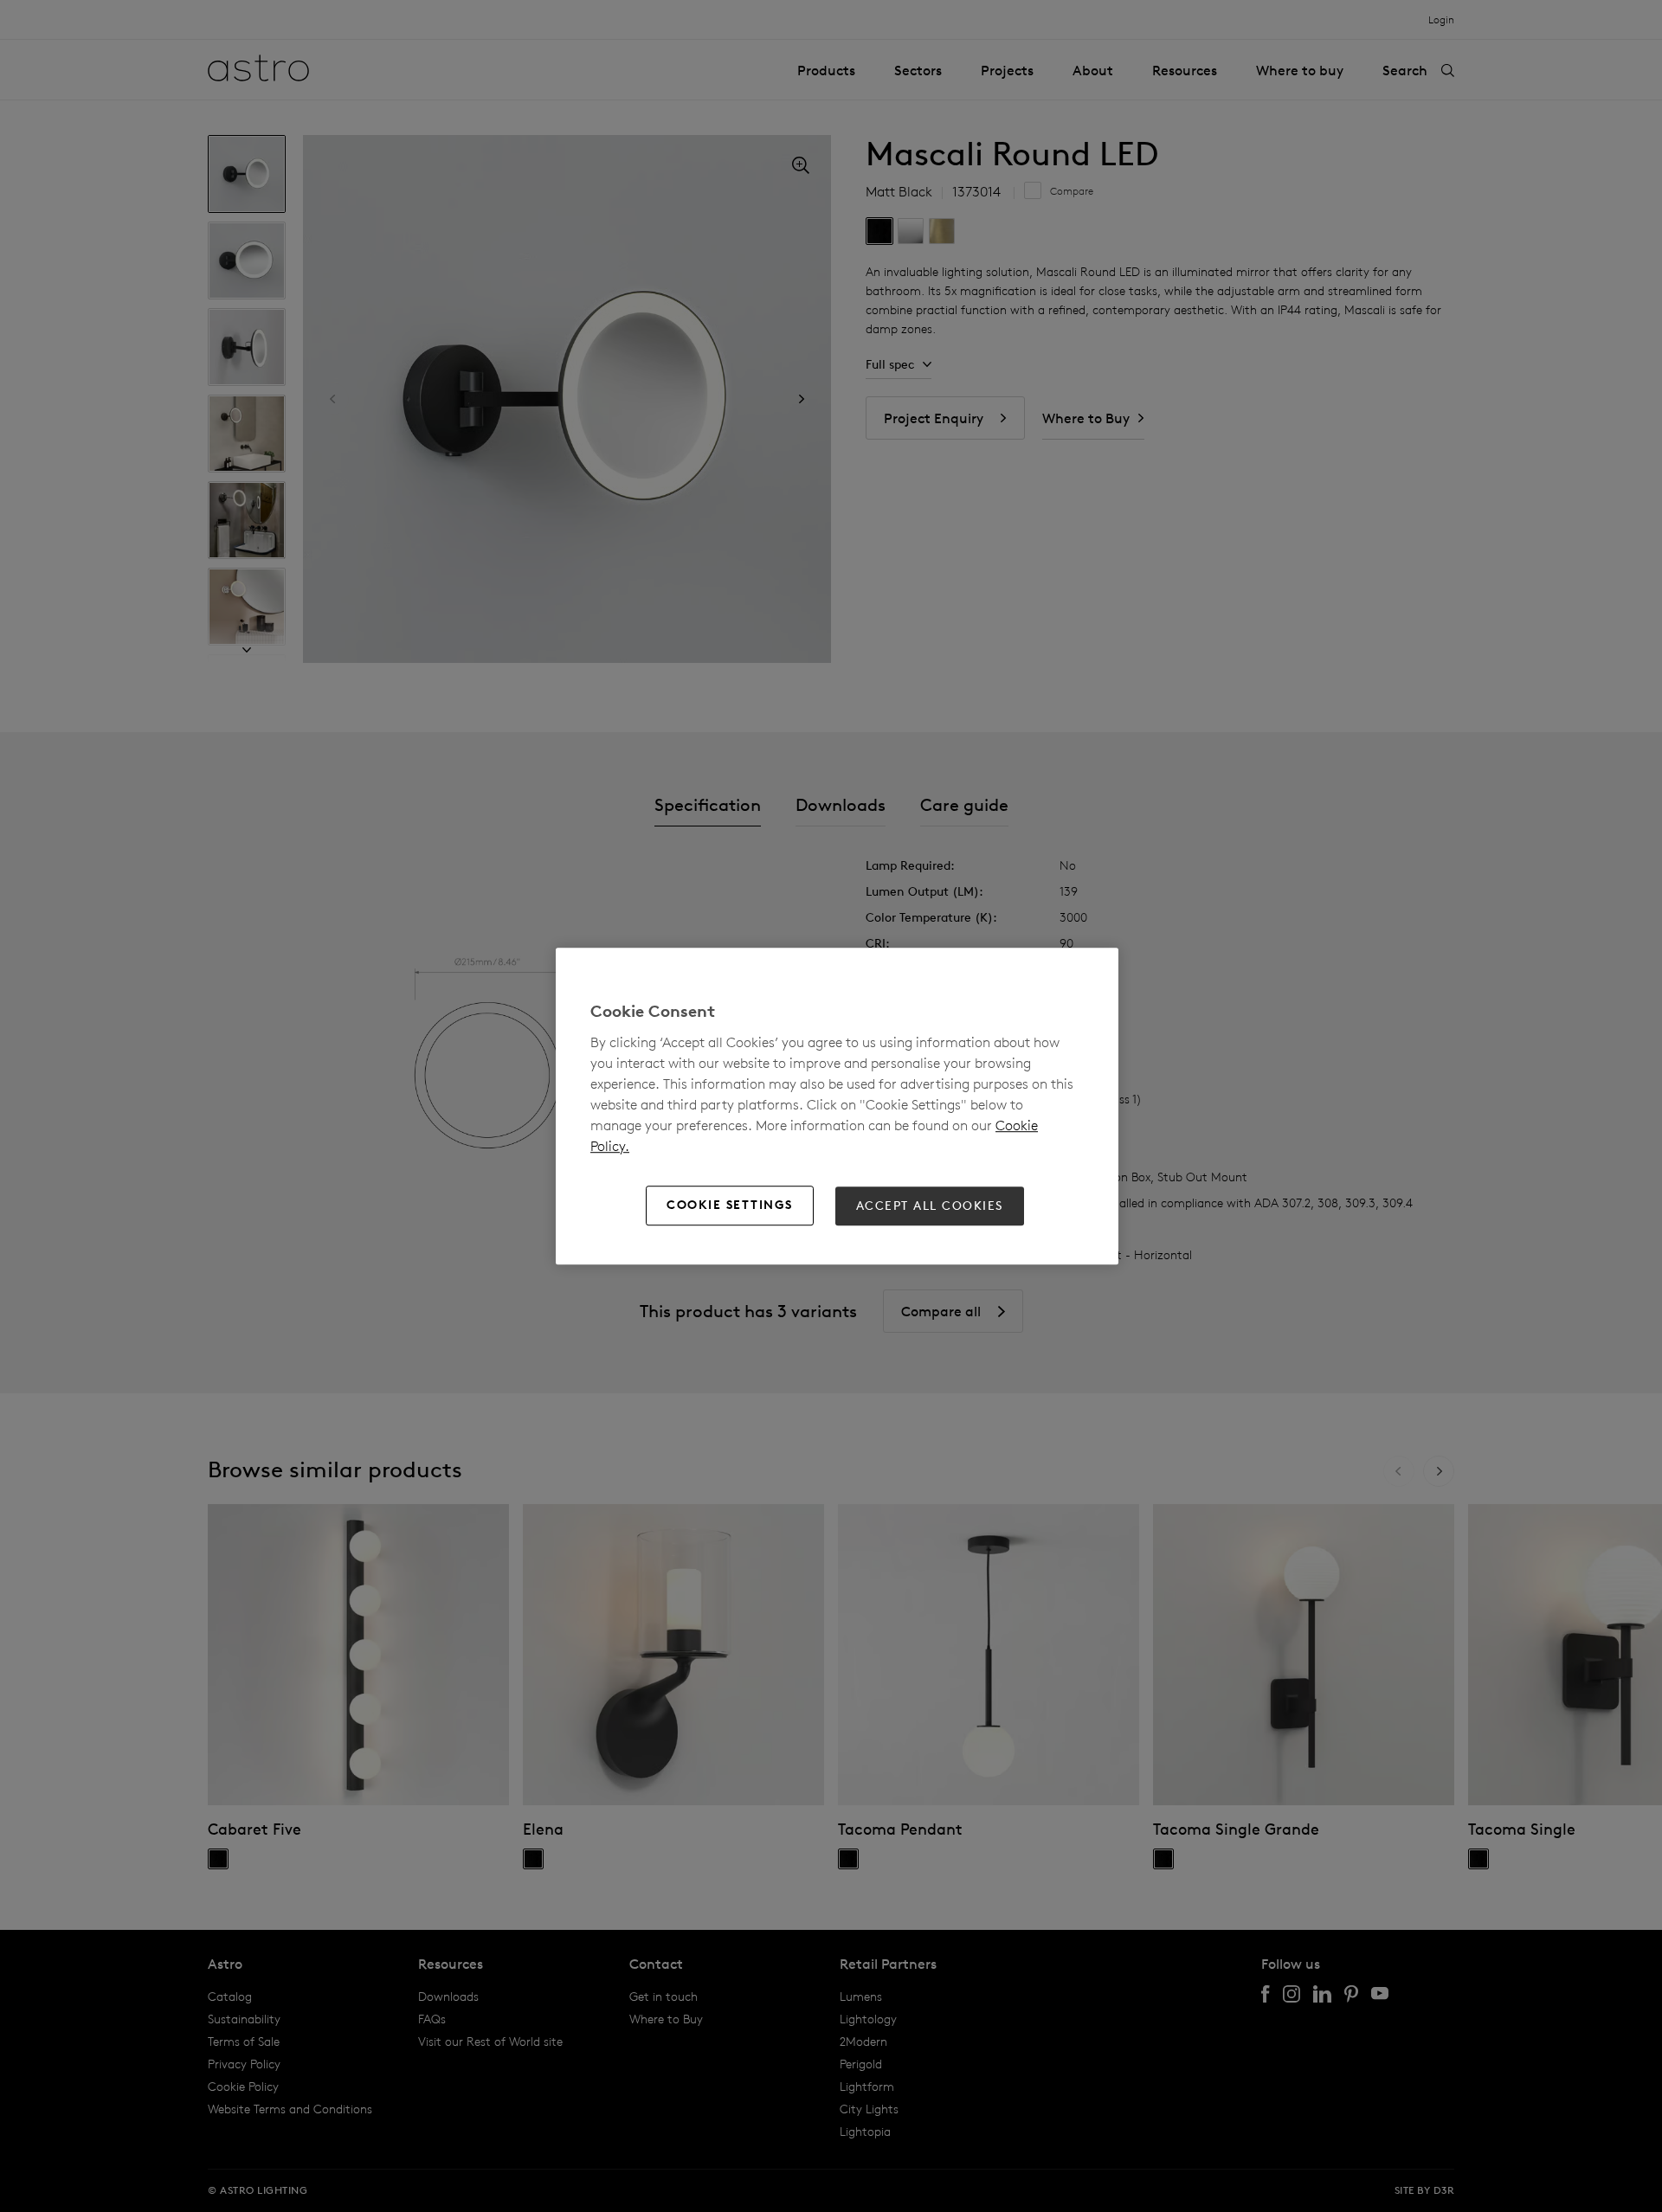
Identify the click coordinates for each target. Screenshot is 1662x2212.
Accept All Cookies (930, 1206)
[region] (837, 1106)
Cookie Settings (730, 1206)
